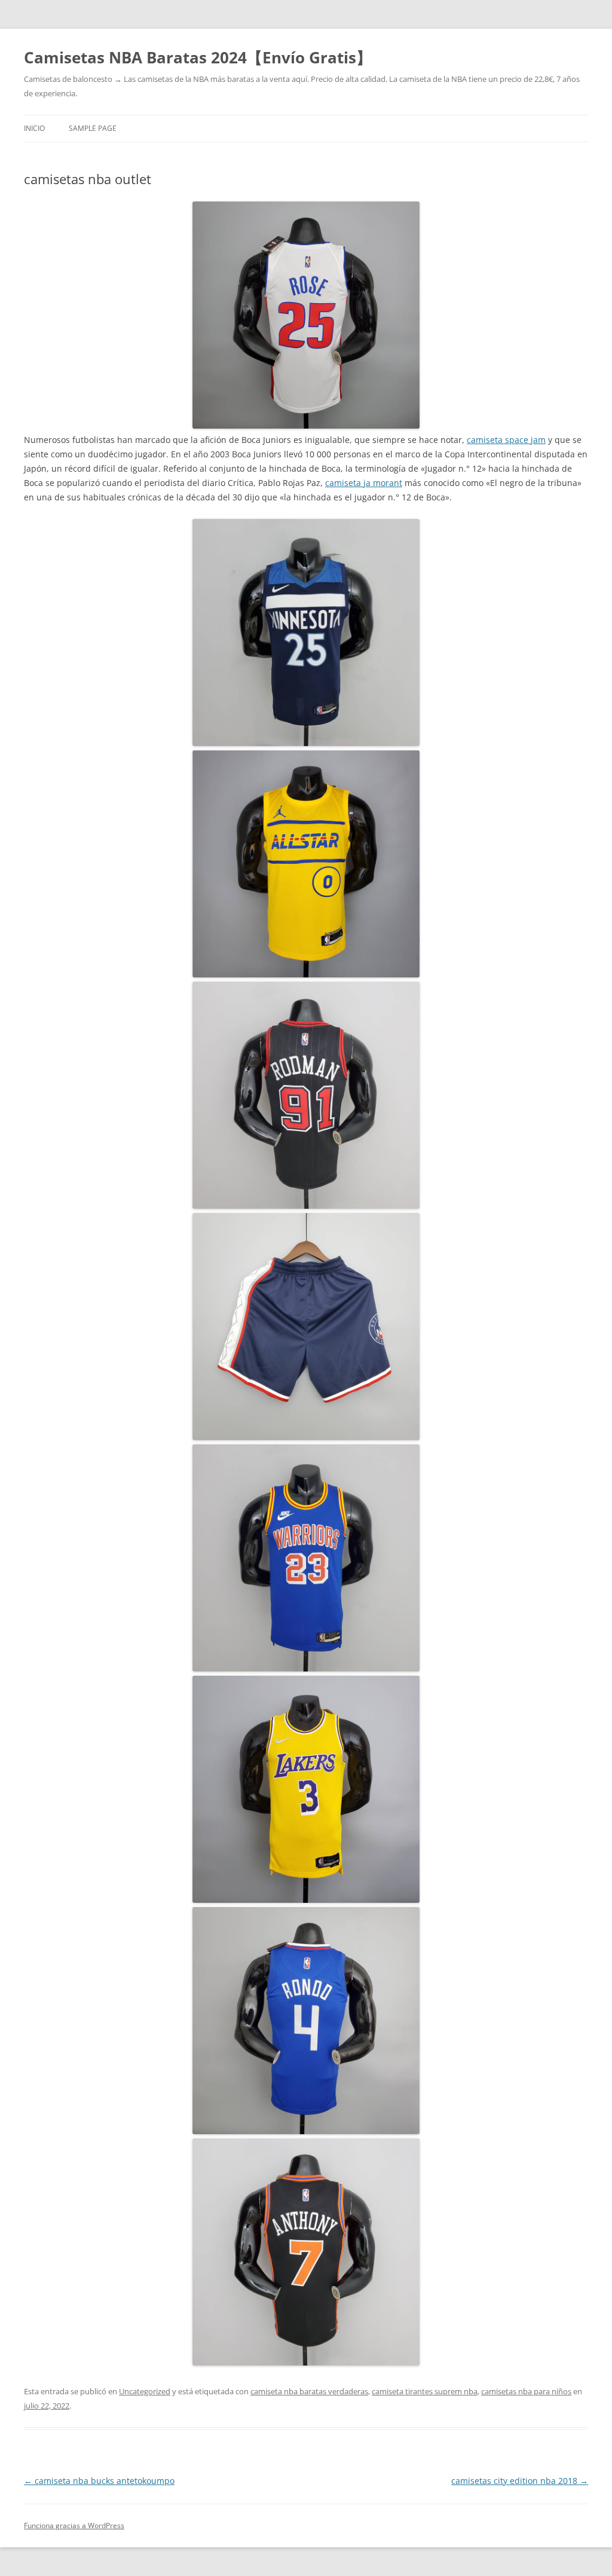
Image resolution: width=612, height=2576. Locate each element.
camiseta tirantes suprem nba (425, 2391)
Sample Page (93, 128)
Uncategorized (145, 2391)
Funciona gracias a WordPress (74, 2525)
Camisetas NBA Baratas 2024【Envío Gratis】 (198, 57)
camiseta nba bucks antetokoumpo (99, 2481)
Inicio (34, 128)
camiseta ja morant (364, 483)
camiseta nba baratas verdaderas (309, 2391)
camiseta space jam (506, 440)
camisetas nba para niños (526, 2391)
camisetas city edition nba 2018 (520, 2481)
